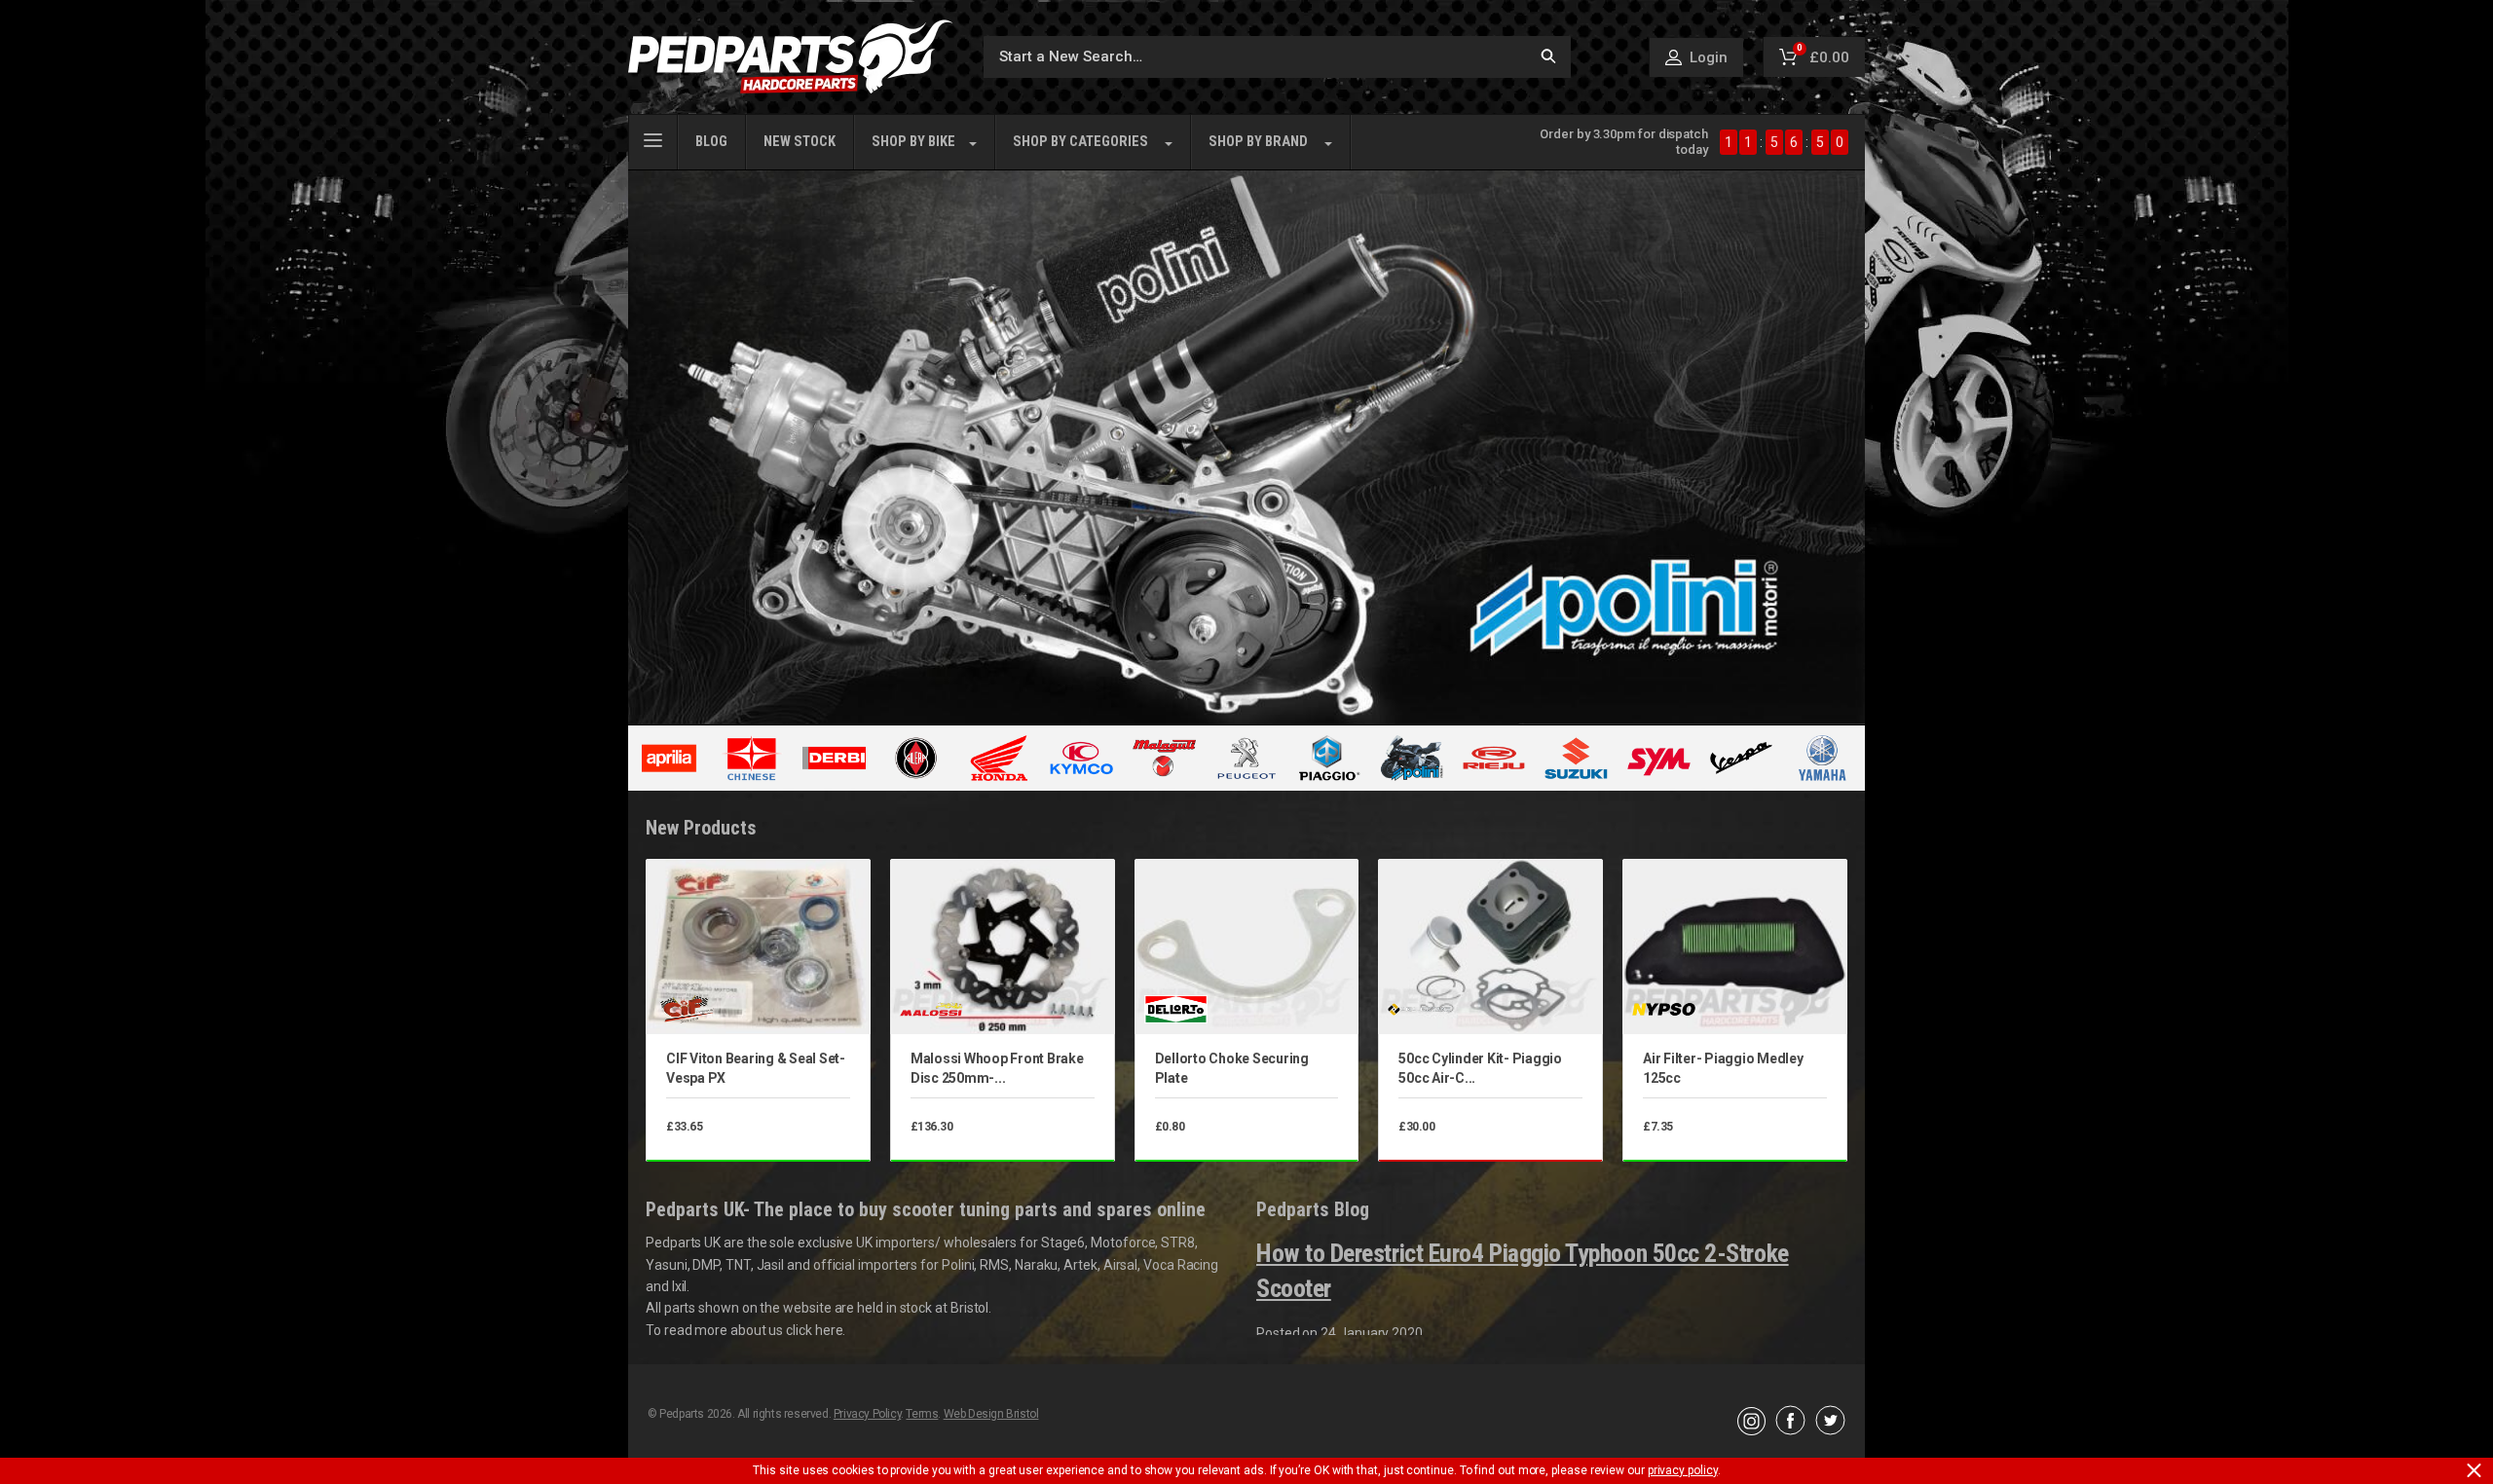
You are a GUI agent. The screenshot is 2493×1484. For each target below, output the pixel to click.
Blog (711, 142)
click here (814, 1330)
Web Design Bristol (991, 1414)
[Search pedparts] (1548, 57)
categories (1080, 142)
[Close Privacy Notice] (2474, 1470)
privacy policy (1683, 1470)
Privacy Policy (867, 1414)
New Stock (800, 142)
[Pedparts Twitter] (1830, 1430)
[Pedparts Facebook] (1790, 1430)
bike (913, 142)
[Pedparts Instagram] (1751, 1430)
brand (1258, 142)
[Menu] (653, 138)
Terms (922, 1414)
